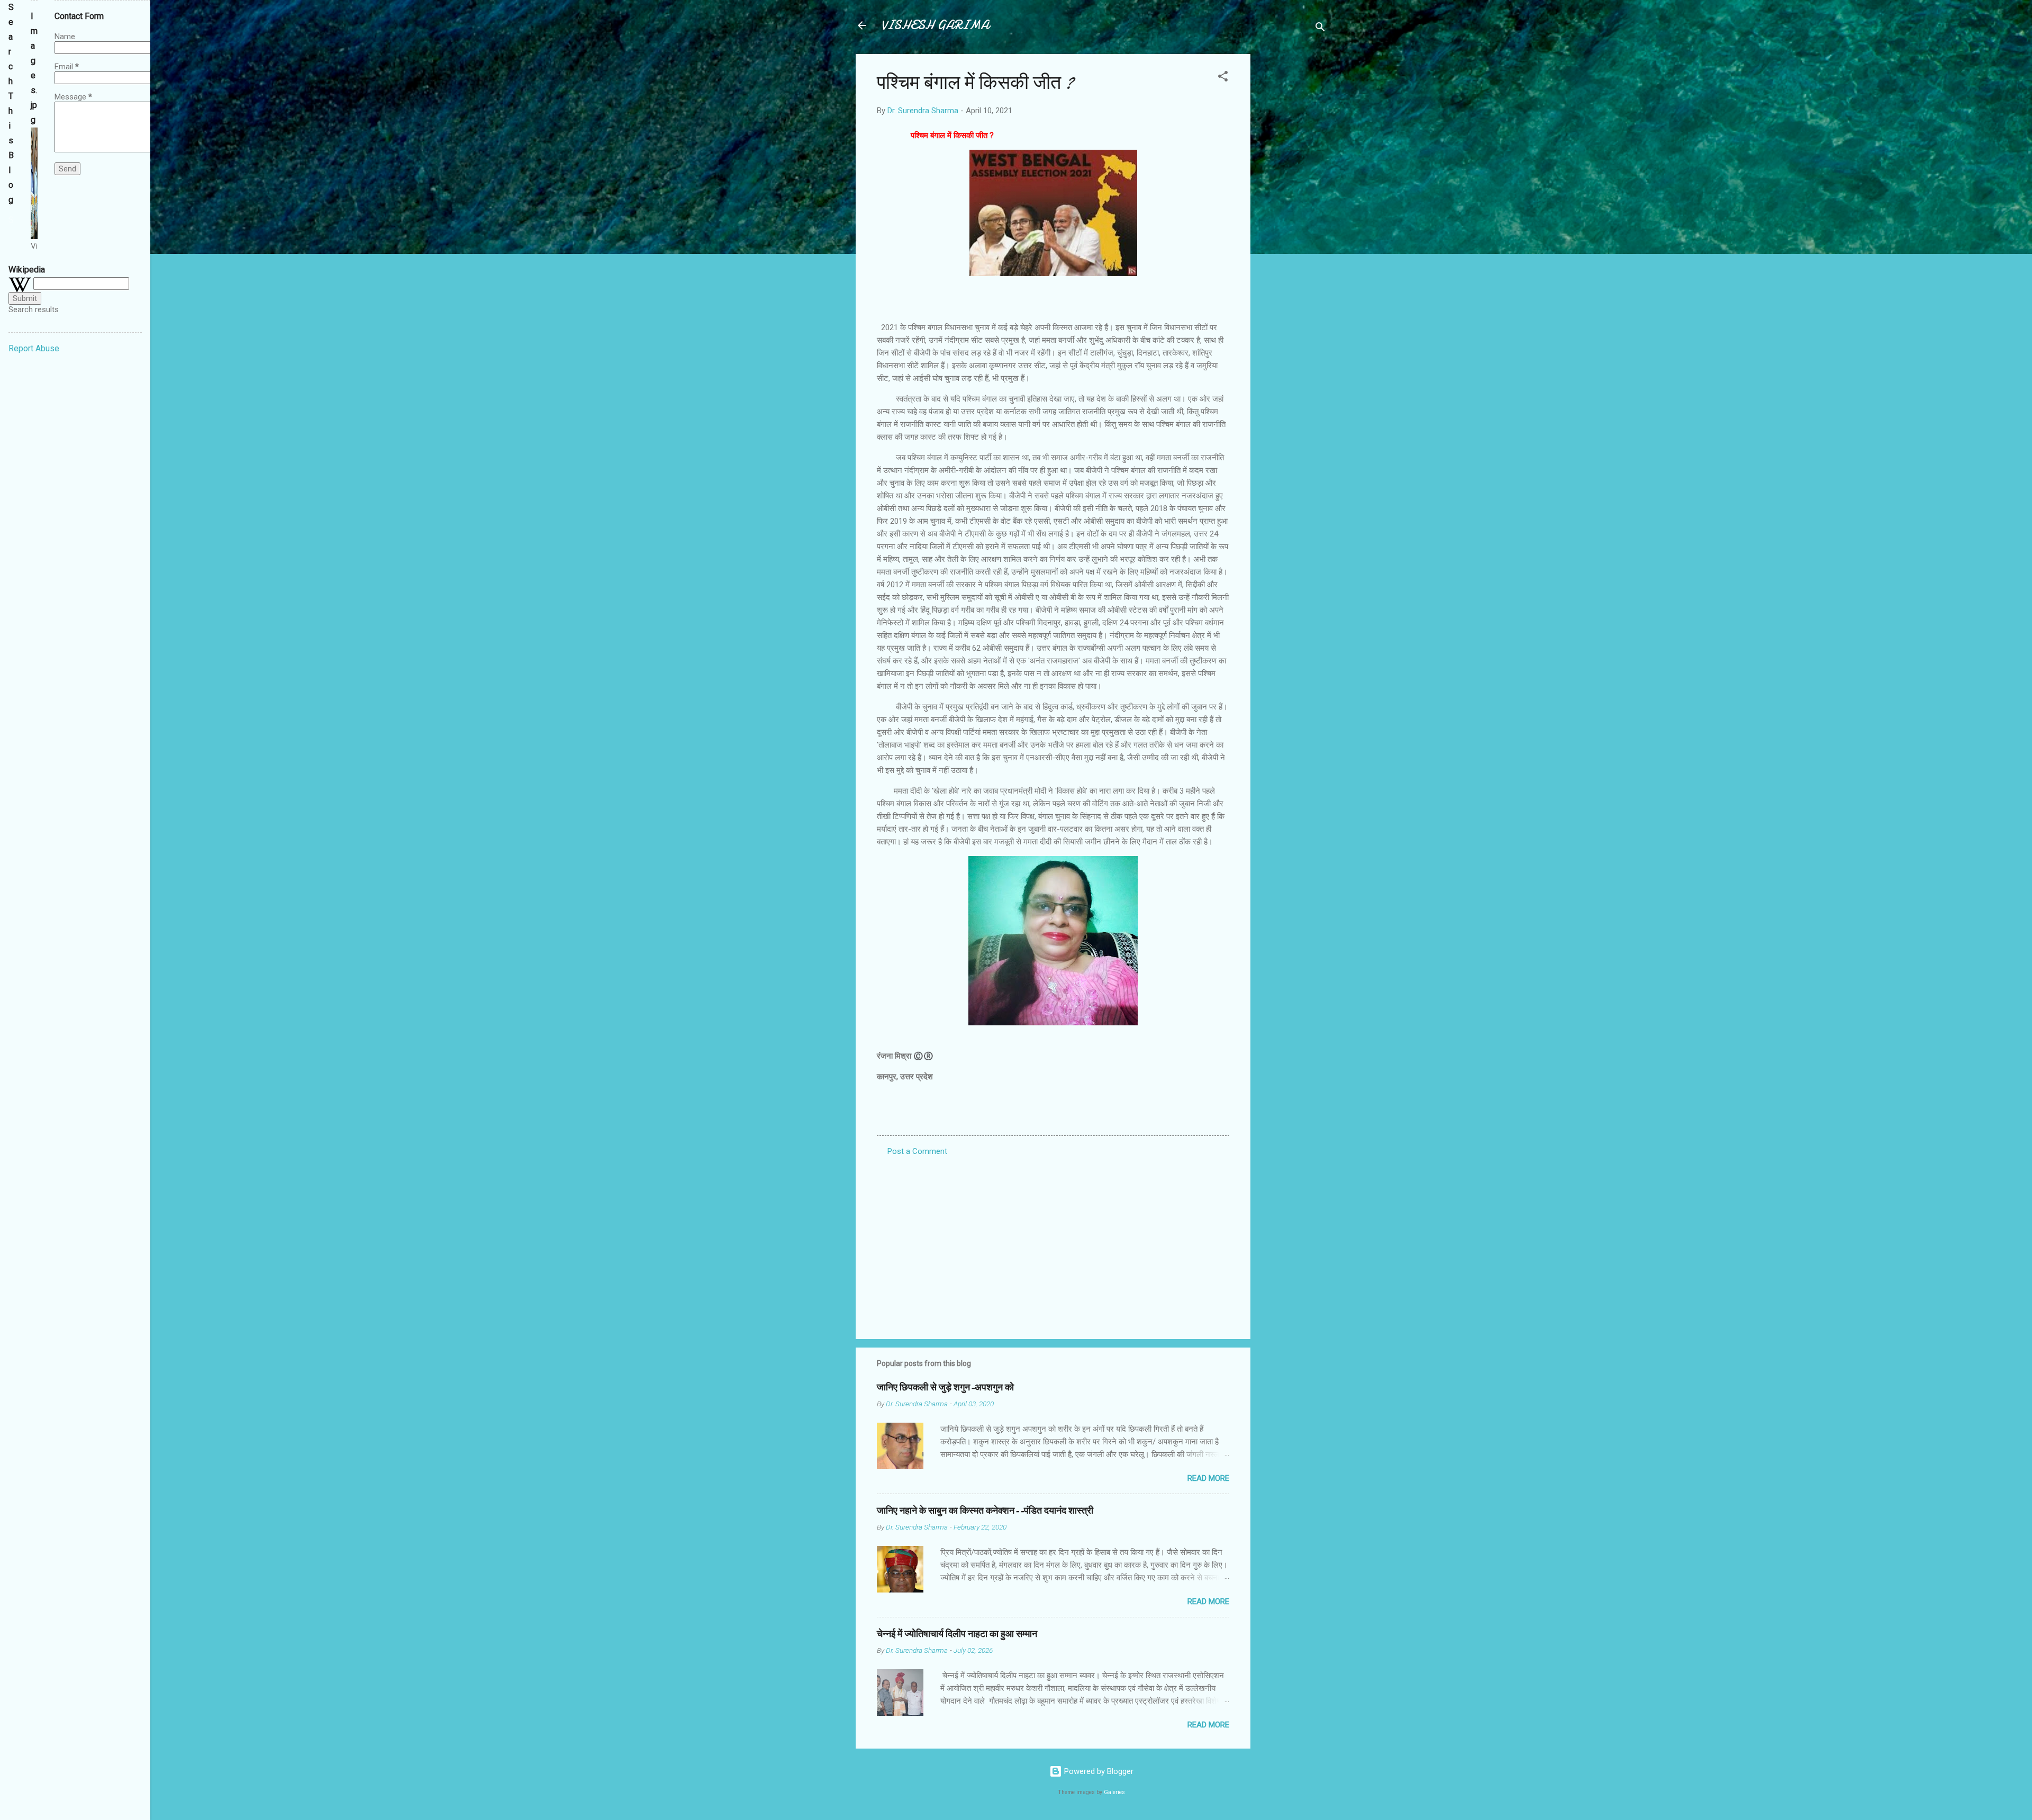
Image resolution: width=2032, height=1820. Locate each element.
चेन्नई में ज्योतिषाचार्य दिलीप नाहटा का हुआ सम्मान (957, 1634)
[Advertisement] (1293, 213)
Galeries (1114, 1792)
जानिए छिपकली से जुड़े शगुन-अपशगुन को (945, 1387)
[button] (1223, 78)
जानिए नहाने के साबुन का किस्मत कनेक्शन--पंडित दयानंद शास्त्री (985, 1511)
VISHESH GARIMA (935, 25)
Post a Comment (917, 1151)
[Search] (1320, 29)
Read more (1208, 1478)
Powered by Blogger (1098, 1771)
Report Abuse (34, 348)
